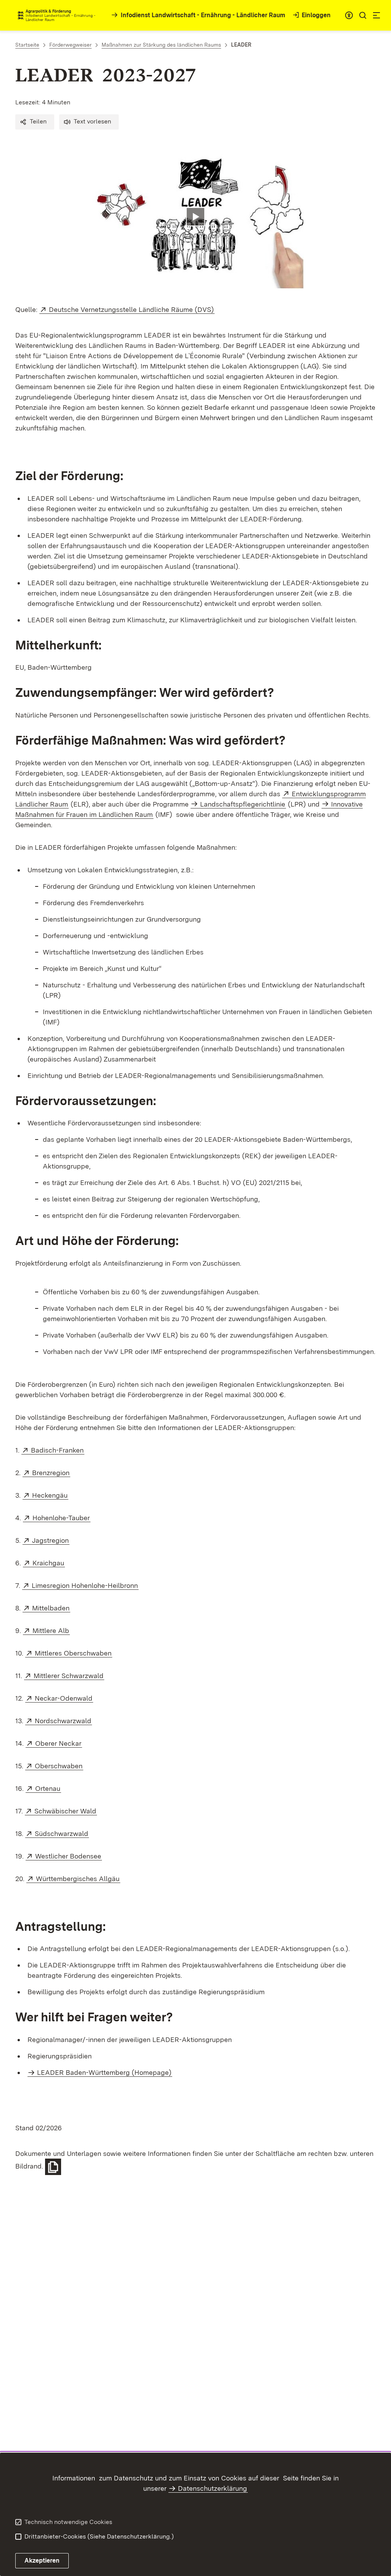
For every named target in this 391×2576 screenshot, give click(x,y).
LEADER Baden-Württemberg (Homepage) (104, 2072)
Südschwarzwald (62, 1833)
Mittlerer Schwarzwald (69, 1676)
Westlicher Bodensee (69, 1856)
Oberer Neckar (59, 1743)
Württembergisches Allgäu (78, 1879)
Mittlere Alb (51, 1630)
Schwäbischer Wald (66, 1811)
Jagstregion (51, 1540)
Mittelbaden (51, 1608)
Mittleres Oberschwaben (74, 1653)
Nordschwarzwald (63, 1721)
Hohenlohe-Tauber (61, 1518)
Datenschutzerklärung (212, 2488)
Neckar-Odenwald (64, 1698)
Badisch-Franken (58, 1450)
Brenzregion (51, 1473)
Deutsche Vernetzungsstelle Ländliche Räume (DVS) (132, 309)
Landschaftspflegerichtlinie (243, 804)
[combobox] (349, 15)
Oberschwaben (59, 1766)
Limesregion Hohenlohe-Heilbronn (85, 1585)
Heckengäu (50, 1495)
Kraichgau (49, 1563)
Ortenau (48, 1788)
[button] (35, 122)
